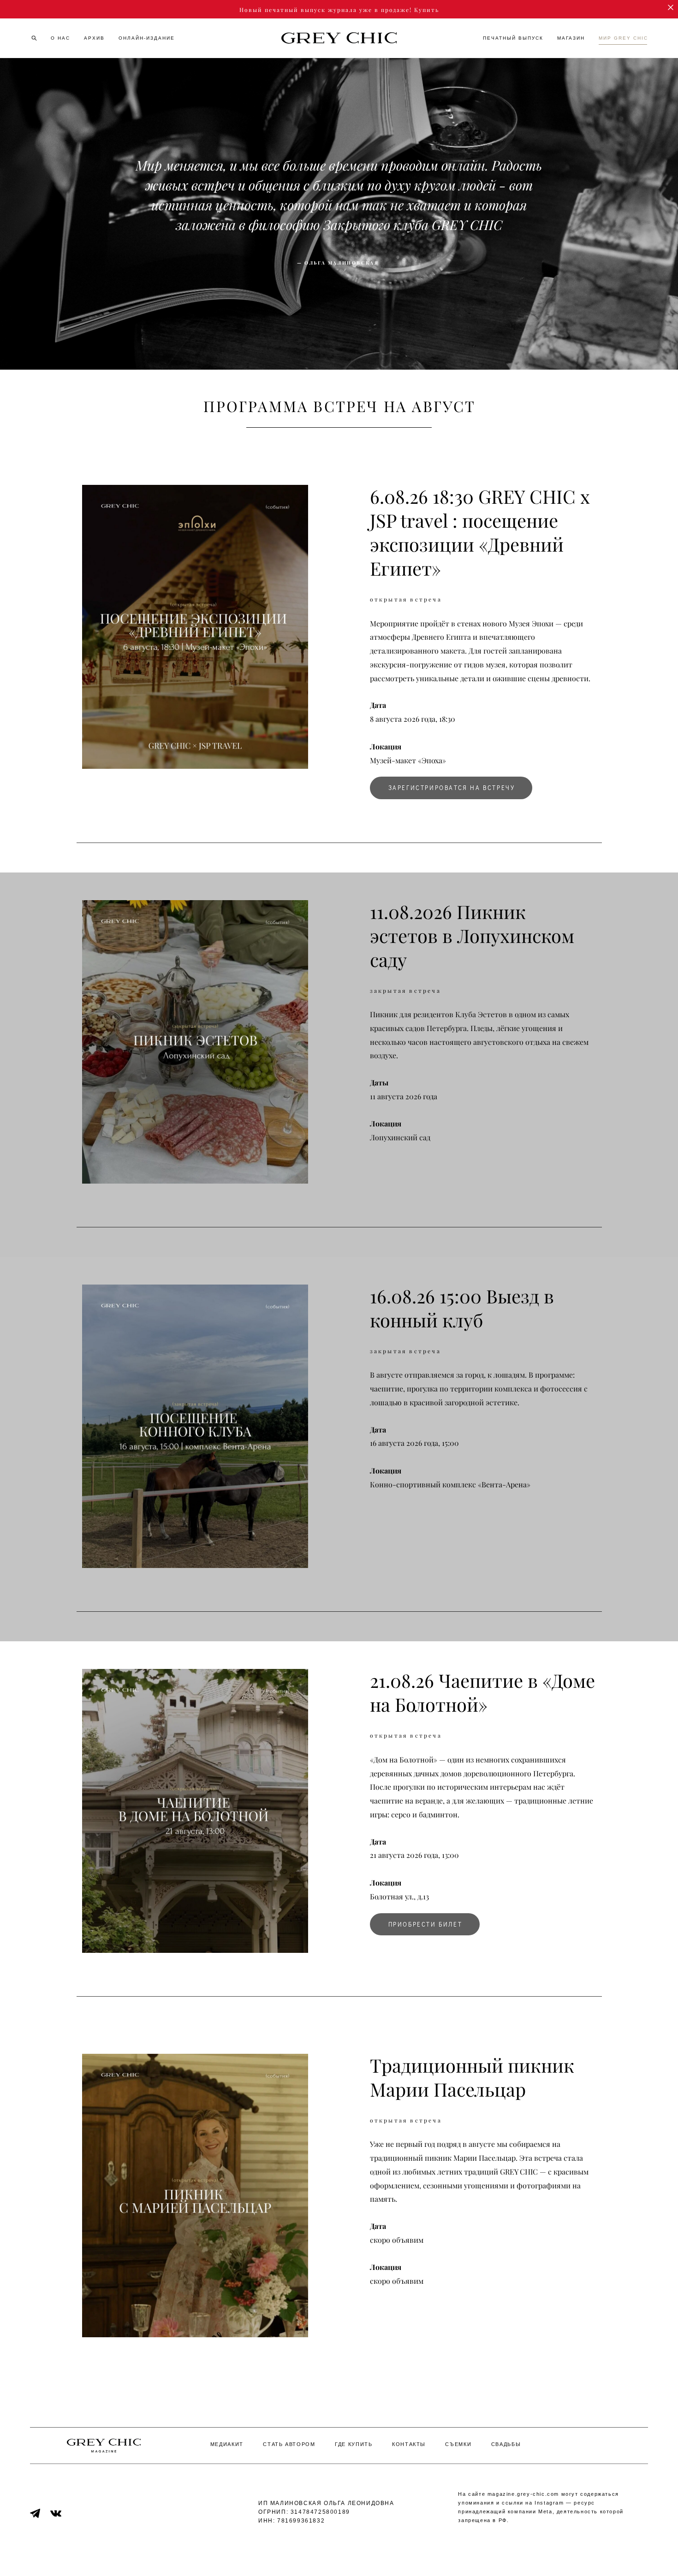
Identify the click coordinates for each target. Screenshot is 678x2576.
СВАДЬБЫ (506, 2444)
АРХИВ (94, 38)
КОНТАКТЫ (409, 2444)
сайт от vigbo (339, 2554)
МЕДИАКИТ (227, 2444)
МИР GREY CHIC (623, 38)
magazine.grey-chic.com (523, 2494)
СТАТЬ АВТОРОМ (289, 2444)
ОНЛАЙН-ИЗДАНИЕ (147, 38)
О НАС (60, 38)
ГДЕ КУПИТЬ (354, 2444)
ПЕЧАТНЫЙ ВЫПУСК (513, 38)
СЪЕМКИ (458, 2444)
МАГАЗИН (571, 38)
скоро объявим (397, 2281)
